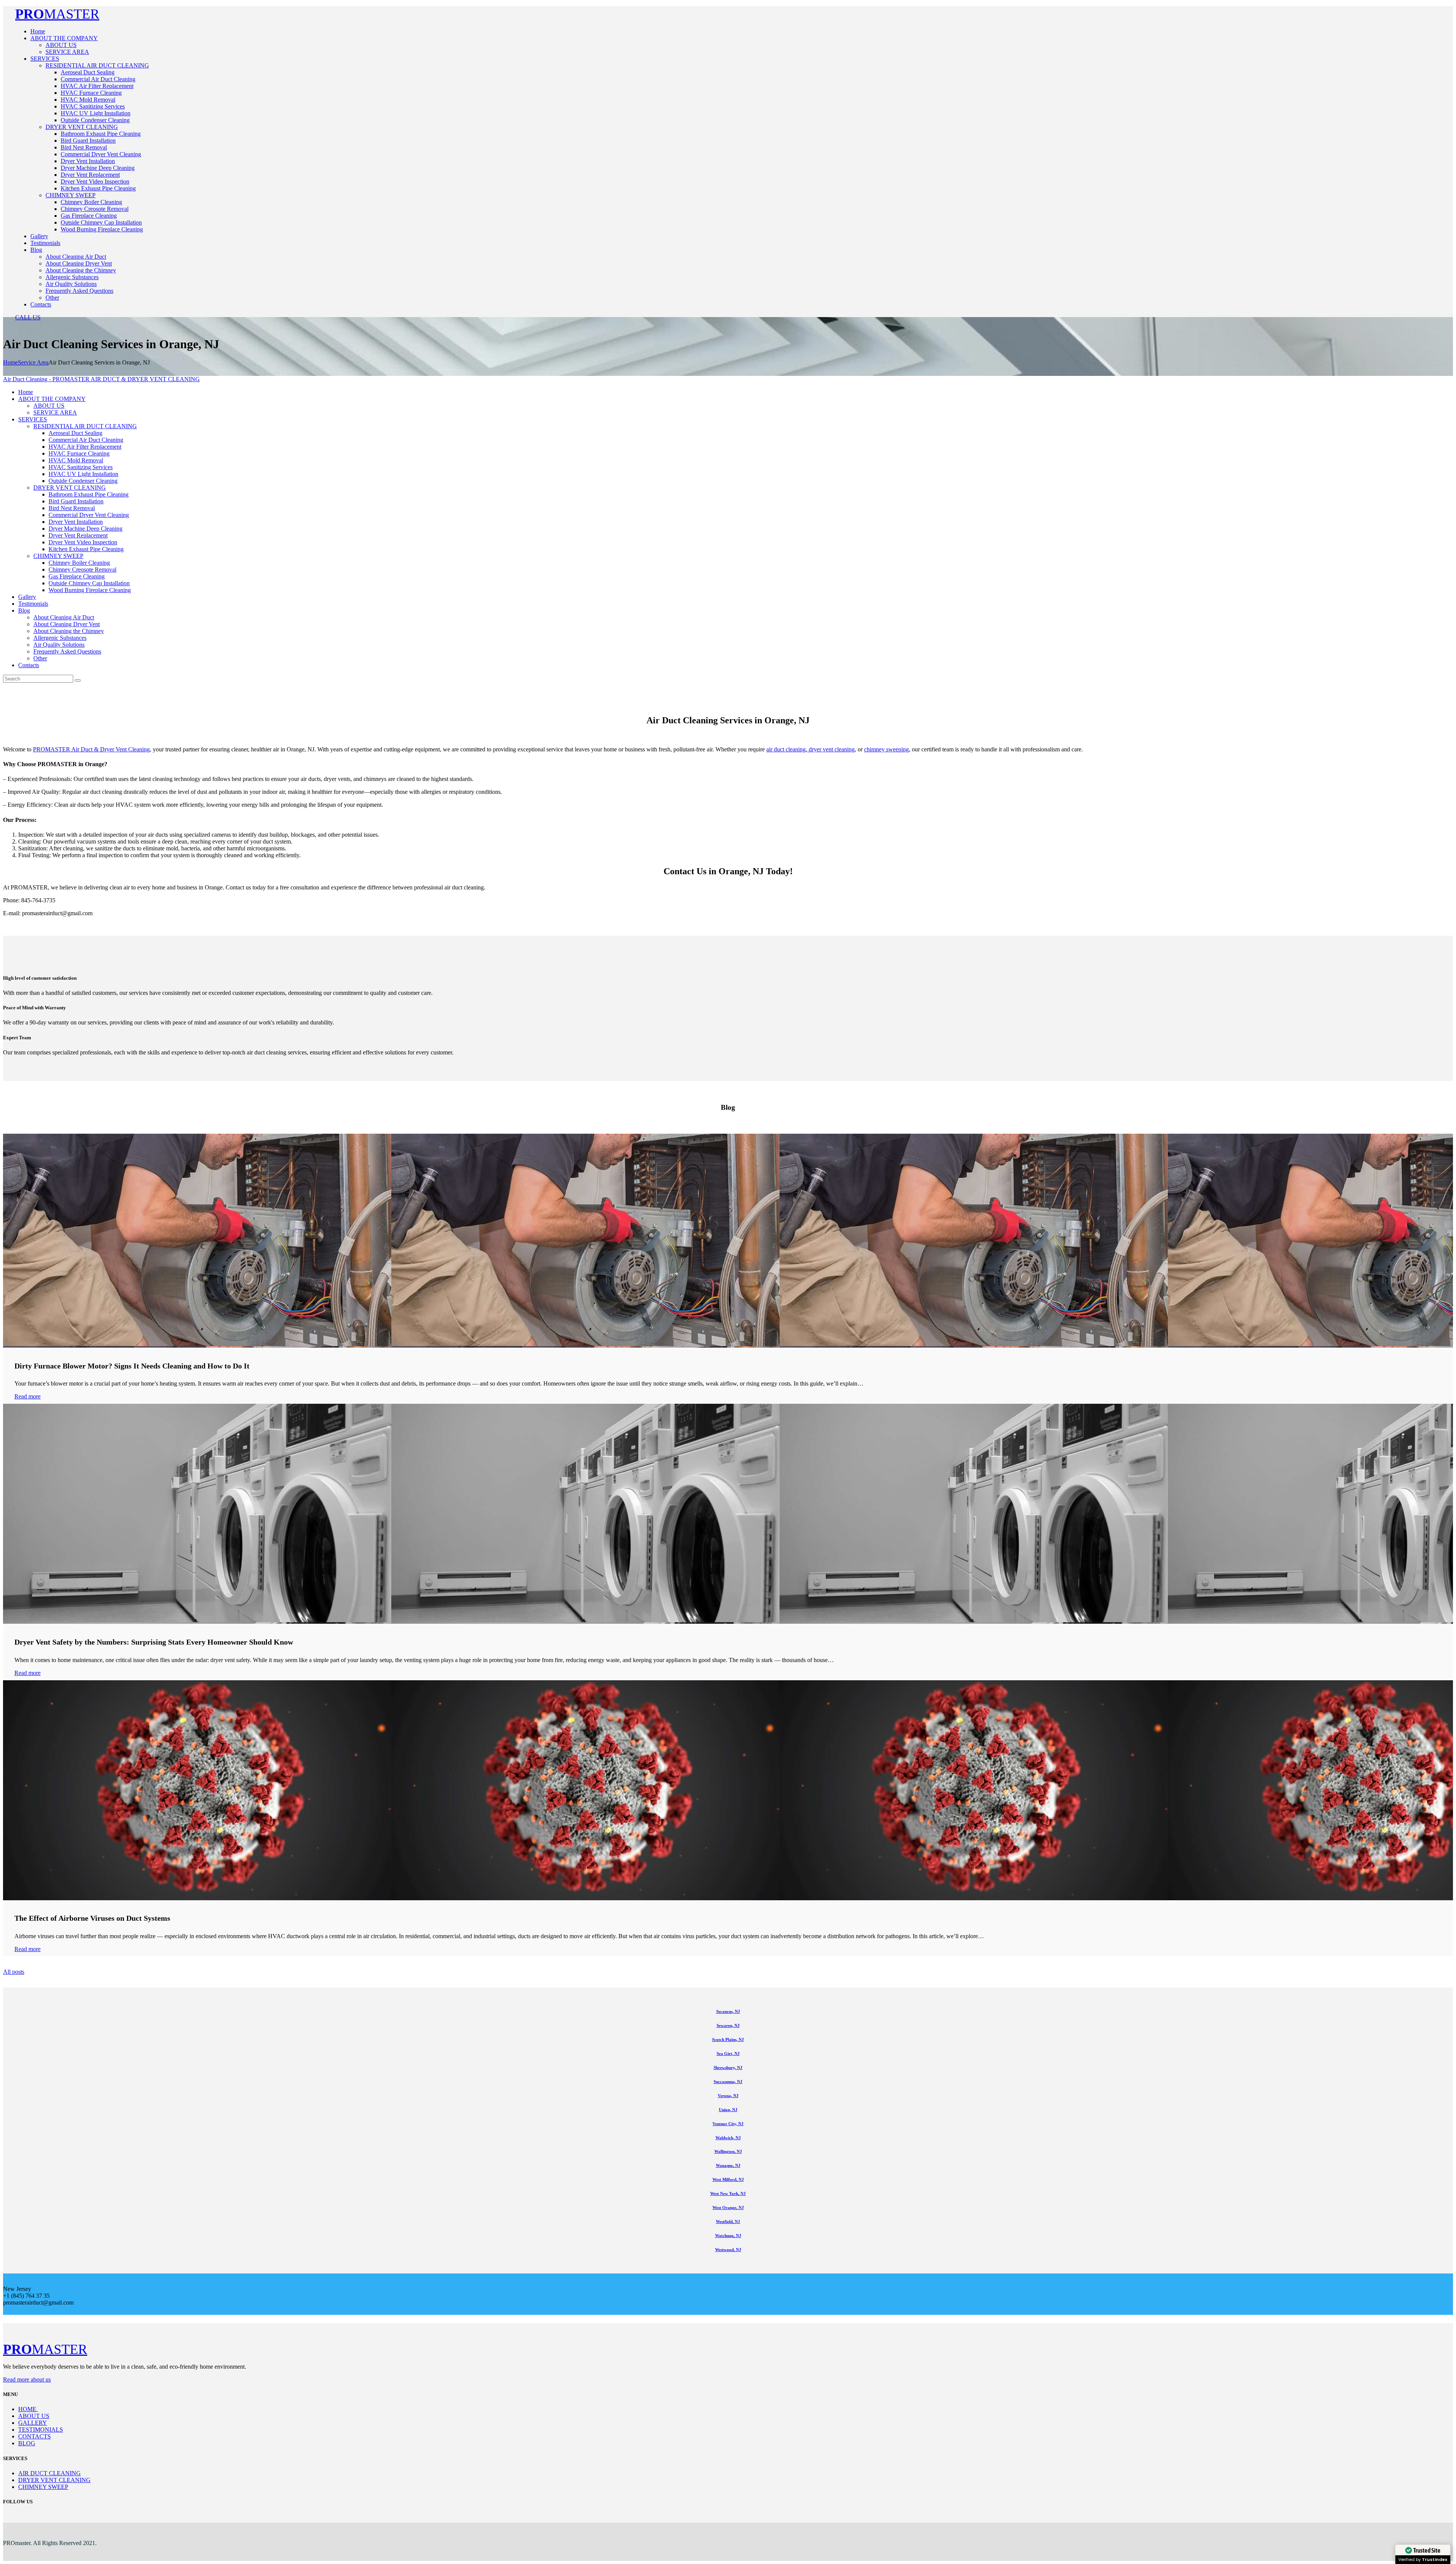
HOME (28, 2409)
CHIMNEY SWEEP (43, 2487)
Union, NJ (728, 2110)
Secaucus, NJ (728, 2011)
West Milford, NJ (728, 2179)
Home (10, 362)
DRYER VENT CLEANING (54, 2480)
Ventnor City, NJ (728, 2124)
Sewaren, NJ (728, 2025)
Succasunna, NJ (728, 2082)
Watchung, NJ (728, 2236)
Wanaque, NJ (728, 2165)
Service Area (33, 362)
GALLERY (33, 2423)
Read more (27, 1396)
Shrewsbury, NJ (728, 2068)
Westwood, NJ (728, 2250)
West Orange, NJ (728, 2207)
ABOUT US (34, 2416)
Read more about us (27, 2379)
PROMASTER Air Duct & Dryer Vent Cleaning (91, 749)
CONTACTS (35, 2436)
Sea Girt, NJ (728, 2053)
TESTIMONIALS (41, 2430)
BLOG (27, 2443)
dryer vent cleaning (831, 749)
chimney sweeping (886, 749)
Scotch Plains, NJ (728, 2039)
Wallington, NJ (728, 2151)
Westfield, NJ (728, 2222)
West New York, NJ (728, 2193)
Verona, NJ (728, 2096)
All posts (14, 1972)
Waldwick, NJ (728, 2138)
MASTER (57, 14)
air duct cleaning (786, 749)
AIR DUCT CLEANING (49, 2473)
